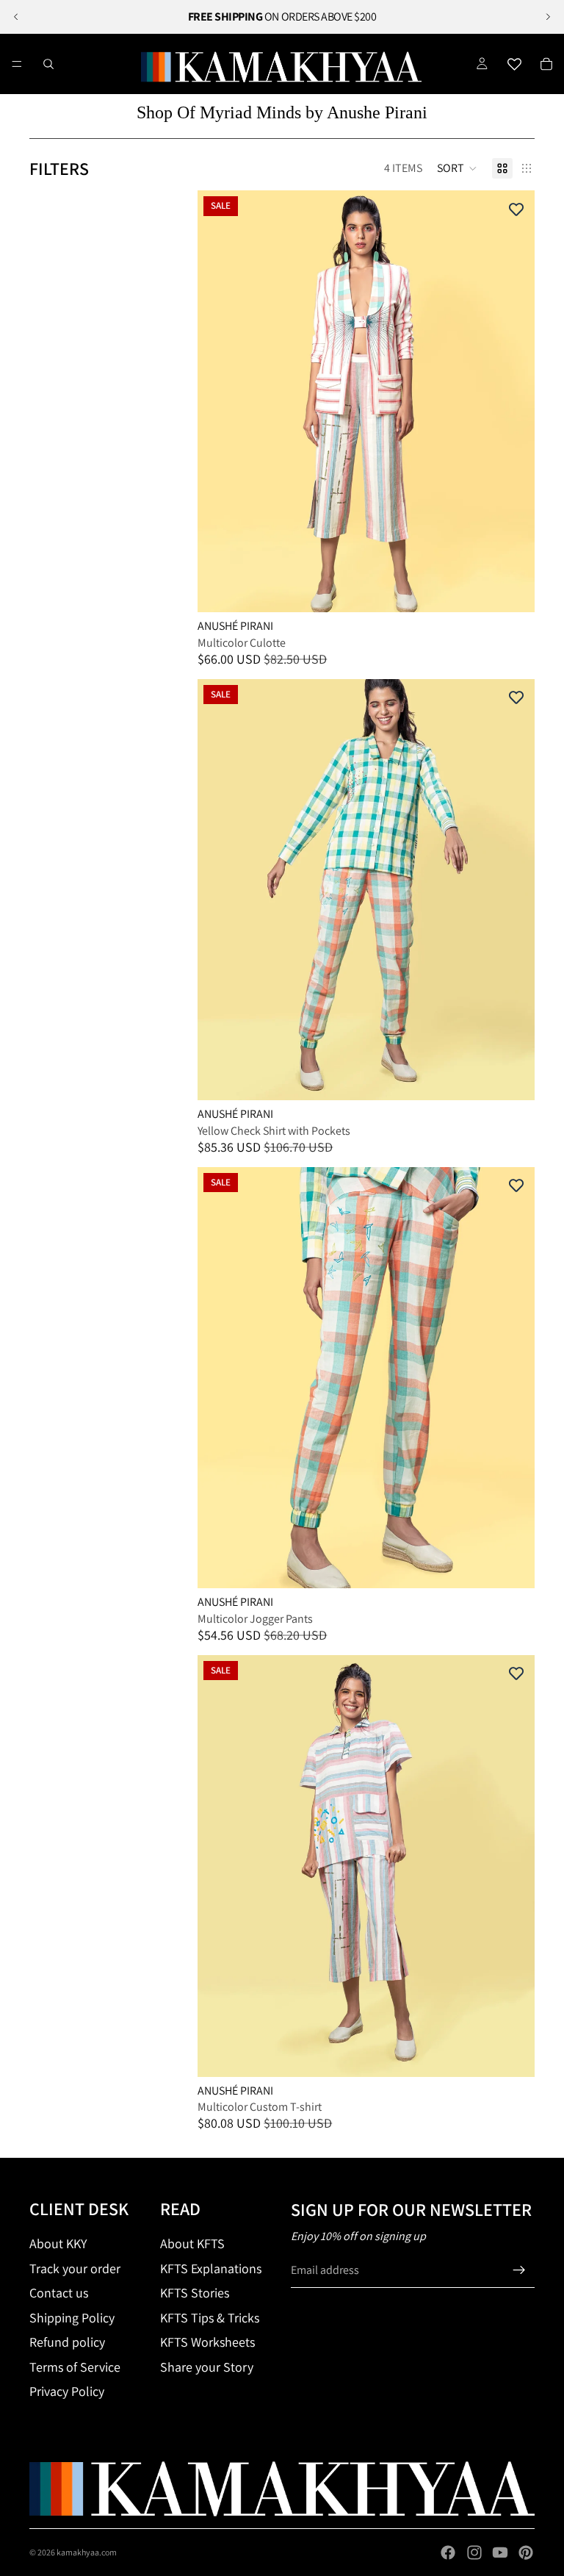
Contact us (59, 2293)
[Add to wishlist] (516, 209)
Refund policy (67, 2342)
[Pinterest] (526, 2552)
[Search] (48, 64)
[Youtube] (500, 2552)
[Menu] (17, 64)
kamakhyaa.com (87, 2552)
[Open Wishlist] (514, 64)
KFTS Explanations (211, 2268)
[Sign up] (519, 2270)
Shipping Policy (72, 2318)
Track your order (75, 2268)
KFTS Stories (195, 2293)
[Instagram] (474, 2552)
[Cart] (546, 64)
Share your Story (207, 2367)
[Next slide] (548, 17)
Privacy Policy (67, 2391)
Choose (524, 589)
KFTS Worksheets (207, 2342)
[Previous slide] (16, 17)
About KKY (58, 2243)
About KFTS (192, 2243)
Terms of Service (75, 2367)
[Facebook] (448, 2552)
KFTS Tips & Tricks (210, 2318)
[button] (457, 168)
